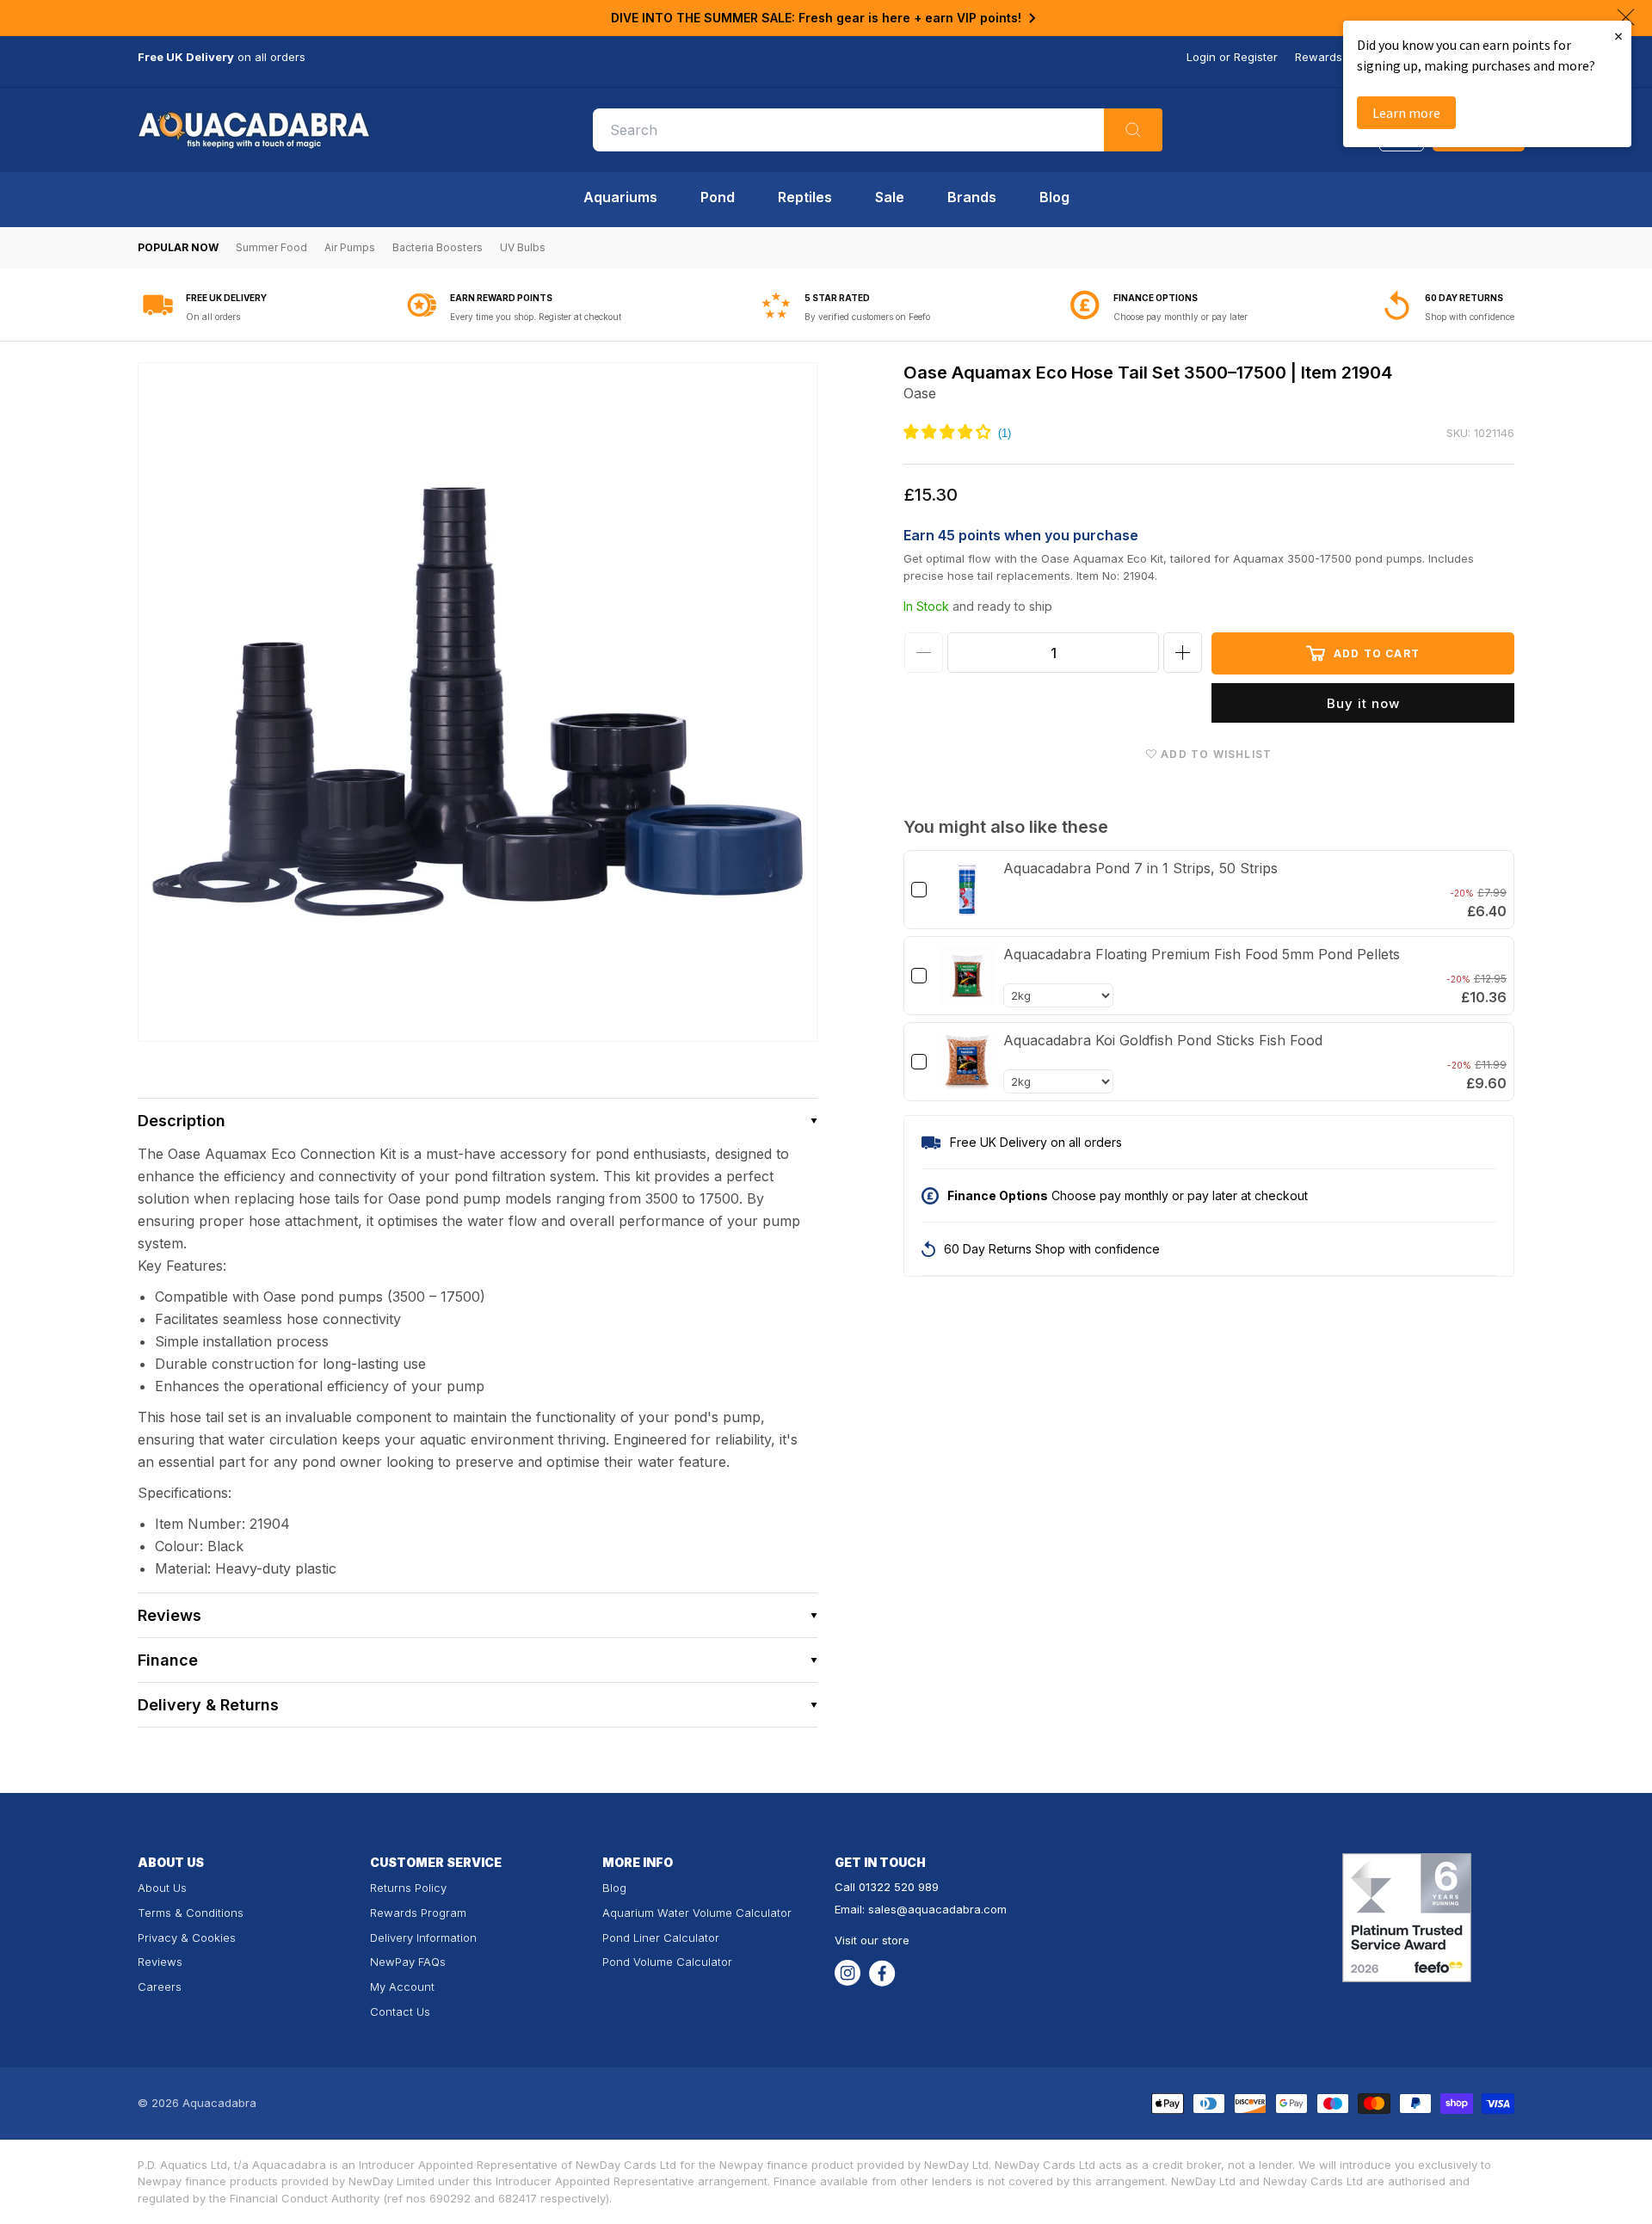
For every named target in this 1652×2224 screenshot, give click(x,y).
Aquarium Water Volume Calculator (697, 1913)
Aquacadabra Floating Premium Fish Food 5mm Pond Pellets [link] (1202, 954)
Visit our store (872, 1940)
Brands (972, 197)
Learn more (1406, 113)
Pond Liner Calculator (661, 1938)
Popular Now (178, 247)
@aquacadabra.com (952, 1909)
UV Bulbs (523, 247)
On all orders (213, 317)
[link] (967, 890)
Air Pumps (350, 247)
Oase (920, 393)
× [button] (1618, 36)
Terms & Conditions (191, 1913)
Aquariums (620, 197)
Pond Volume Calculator (667, 1962)
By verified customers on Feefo (867, 317)
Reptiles (805, 197)
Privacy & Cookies (187, 1938)
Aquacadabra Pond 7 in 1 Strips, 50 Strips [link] (1140, 868)
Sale (890, 197)
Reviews (160, 1962)
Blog (1054, 197)
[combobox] (878, 130)
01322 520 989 (899, 1887)
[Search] (1133, 130)
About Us (162, 1888)
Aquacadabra (219, 2103)
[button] (478, 1121)
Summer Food (271, 247)
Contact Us (400, 2011)
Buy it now (1363, 703)
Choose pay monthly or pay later (1180, 317)
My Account (402, 1987)
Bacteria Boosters (438, 247)
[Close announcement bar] (1626, 17)
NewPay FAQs (408, 1962)
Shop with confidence (1470, 317)
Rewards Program (418, 1913)
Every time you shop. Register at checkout (536, 317)
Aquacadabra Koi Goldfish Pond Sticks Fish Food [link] (1163, 1040)
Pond (718, 197)
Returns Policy (408, 1888)
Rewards (1319, 57)
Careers (160, 1987)
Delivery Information (423, 1938)
